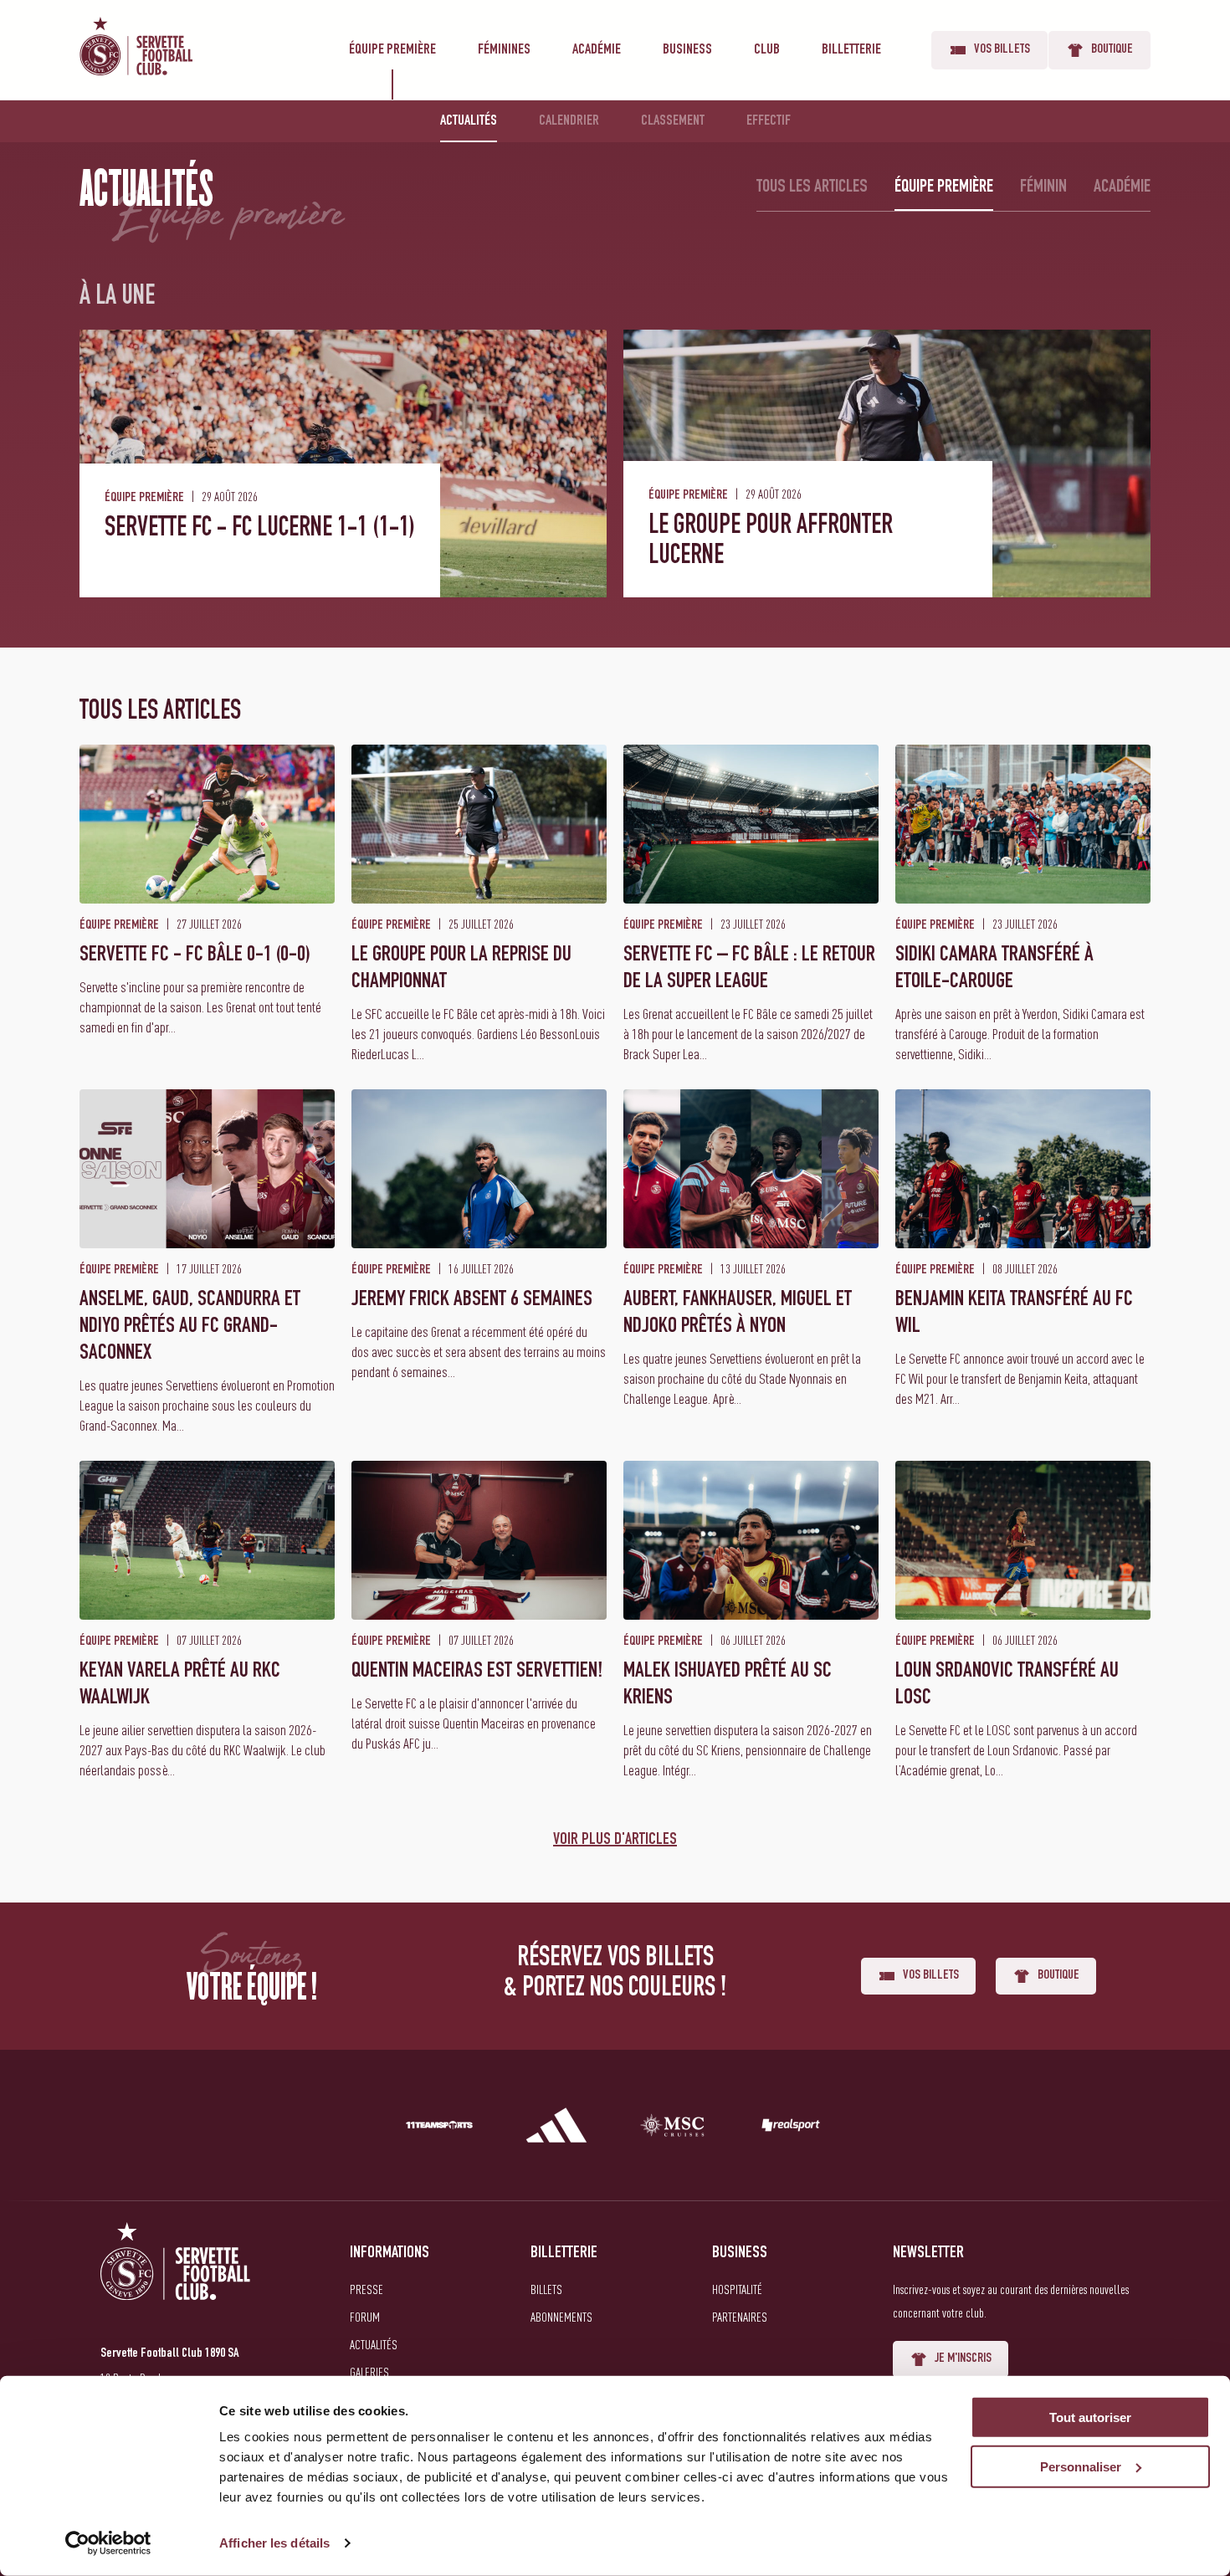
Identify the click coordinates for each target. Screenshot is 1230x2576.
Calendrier (569, 121)
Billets (546, 2289)
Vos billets (1002, 50)
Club (767, 50)
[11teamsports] (439, 2128)
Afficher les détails (274, 2543)
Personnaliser (1081, 2467)
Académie (597, 50)
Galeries (369, 2372)
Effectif (769, 121)
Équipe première (392, 50)
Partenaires (740, 2317)
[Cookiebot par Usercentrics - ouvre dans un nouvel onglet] (108, 2543)
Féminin (1043, 187)
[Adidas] (556, 2128)
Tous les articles (812, 187)
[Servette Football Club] (176, 2281)
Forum (365, 2317)
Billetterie (851, 50)
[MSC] (674, 2128)
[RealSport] (791, 2128)
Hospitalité (737, 2289)
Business (687, 50)
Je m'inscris (963, 2359)
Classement (673, 121)
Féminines (504, 50)
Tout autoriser (1090, 2417)
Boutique (1112, 50)
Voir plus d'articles (615, 1841)
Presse (366, 2289)
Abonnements (561, 2317)
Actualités (469, 121)
